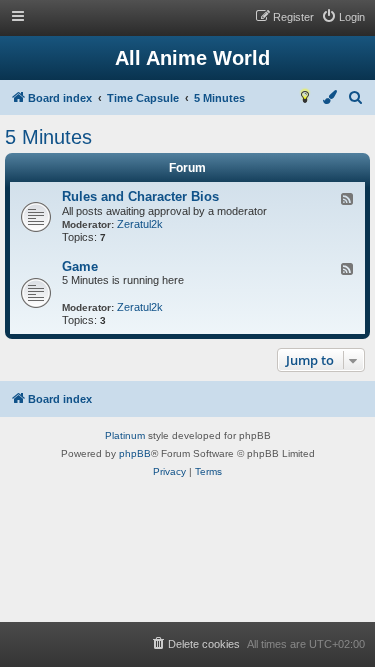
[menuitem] (343, 17)
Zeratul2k (140, 224)
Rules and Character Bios (140, 196)
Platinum (125, 435)
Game (80, 266)
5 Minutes (48, 137)
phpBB (135, 453)
